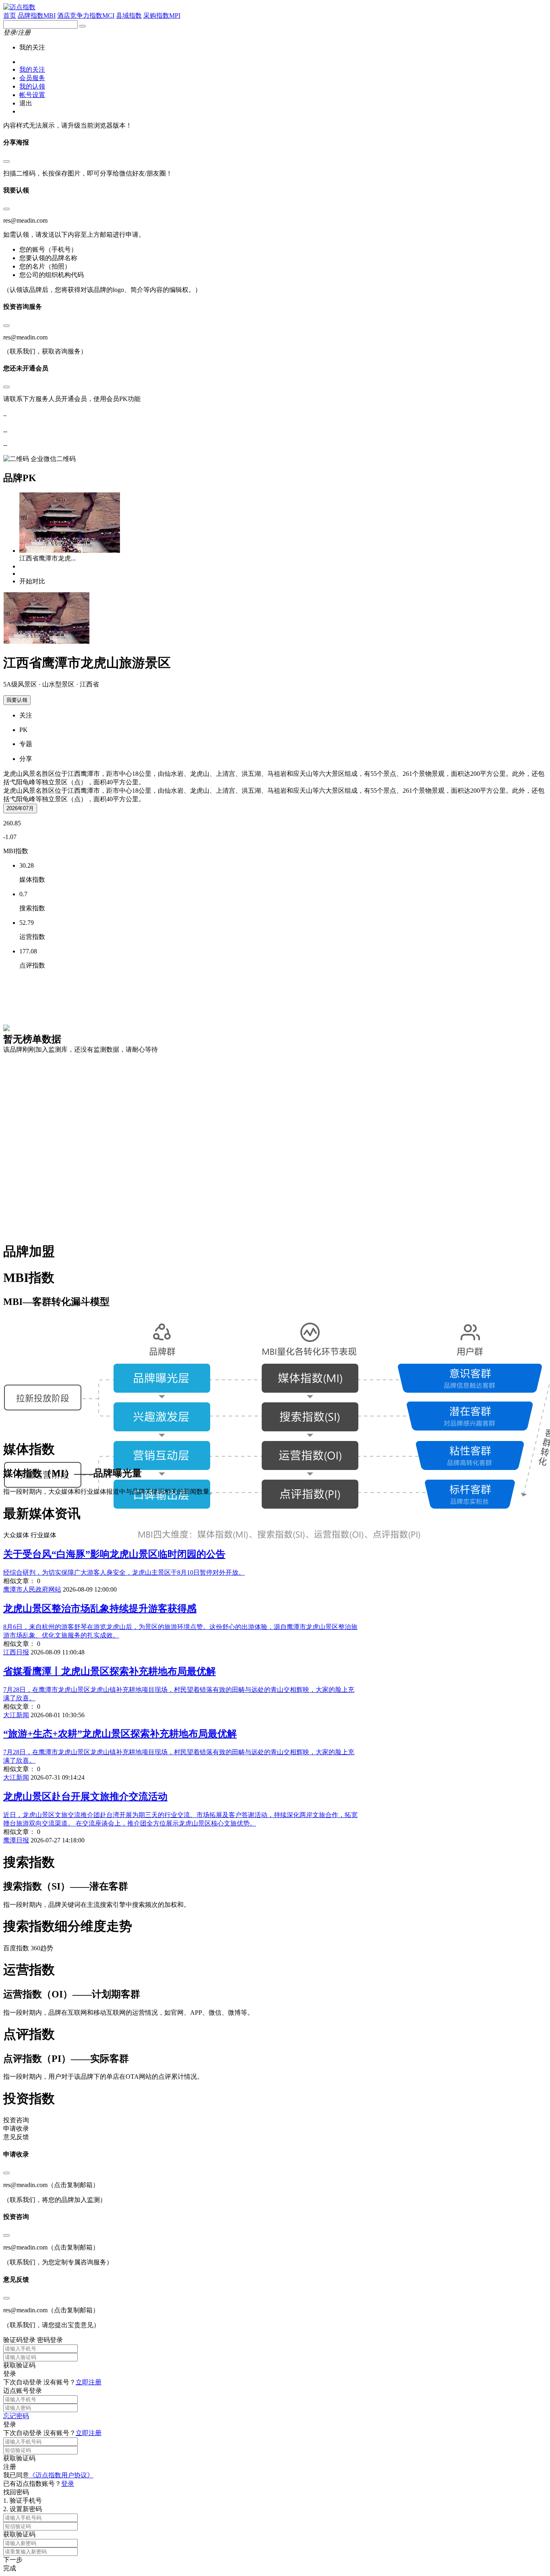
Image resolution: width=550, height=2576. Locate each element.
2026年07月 (20, 808)
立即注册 (89, 2382)
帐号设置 (32, 95)
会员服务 (32, 78)
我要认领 (17, 700)
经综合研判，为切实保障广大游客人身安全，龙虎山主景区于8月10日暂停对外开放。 (124, 1572)
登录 (68, 2484)
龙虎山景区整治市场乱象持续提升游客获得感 (100, 1608)
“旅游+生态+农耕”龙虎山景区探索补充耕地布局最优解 (120, 1734)
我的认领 (32, 86)
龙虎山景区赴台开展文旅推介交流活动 (85, 1797)
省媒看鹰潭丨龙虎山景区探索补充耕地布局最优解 (110, 1671)
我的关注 (32, 69)
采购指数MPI (162, 16)
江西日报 (16, 1652)
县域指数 (129, 16)
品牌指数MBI (37, 16)
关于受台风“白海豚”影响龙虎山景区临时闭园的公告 (114, 1554)
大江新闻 (16, 1715)
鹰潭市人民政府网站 (32, 1589)
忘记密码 (16, 2416)
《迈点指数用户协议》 (61, 2475)
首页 (10, 16)
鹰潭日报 (16, 1840)
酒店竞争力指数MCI (86, 16)
